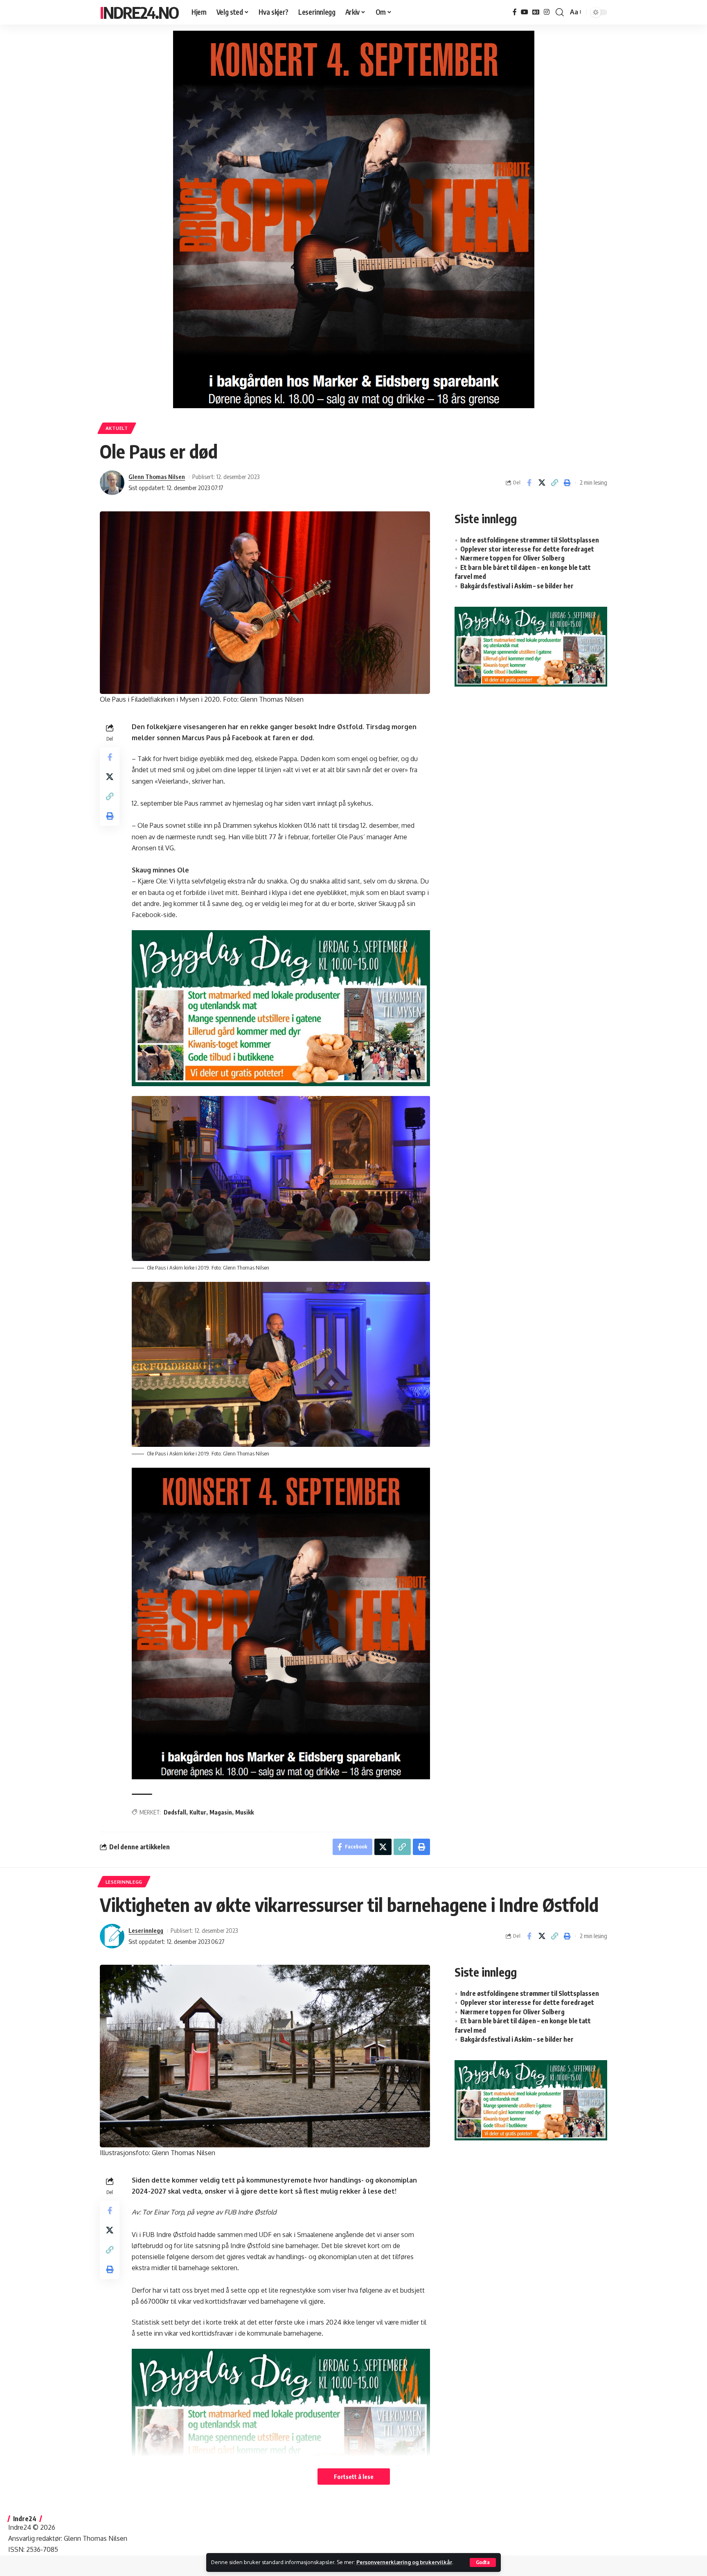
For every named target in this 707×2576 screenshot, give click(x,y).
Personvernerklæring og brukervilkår (404, 2562)
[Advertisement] (531, 760)
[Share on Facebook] (529, 483)
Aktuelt (117, 428)
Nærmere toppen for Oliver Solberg (512, 558)
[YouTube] (525, 12)
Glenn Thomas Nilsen (157, 477)
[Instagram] (547, 12)
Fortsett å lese (354, 2477)
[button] (483, 2562)
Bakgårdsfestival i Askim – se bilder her (517, 586)
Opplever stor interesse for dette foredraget (527, 549)
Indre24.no (139, 12)
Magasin (221, 1812)
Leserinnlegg (124, 1882)
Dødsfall (175, 1812)
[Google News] (536, 12)
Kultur (198, 1812)
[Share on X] (542, 483)
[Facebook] (515, 12)
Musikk (244, 1812)
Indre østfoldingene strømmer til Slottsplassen (530, 540)
